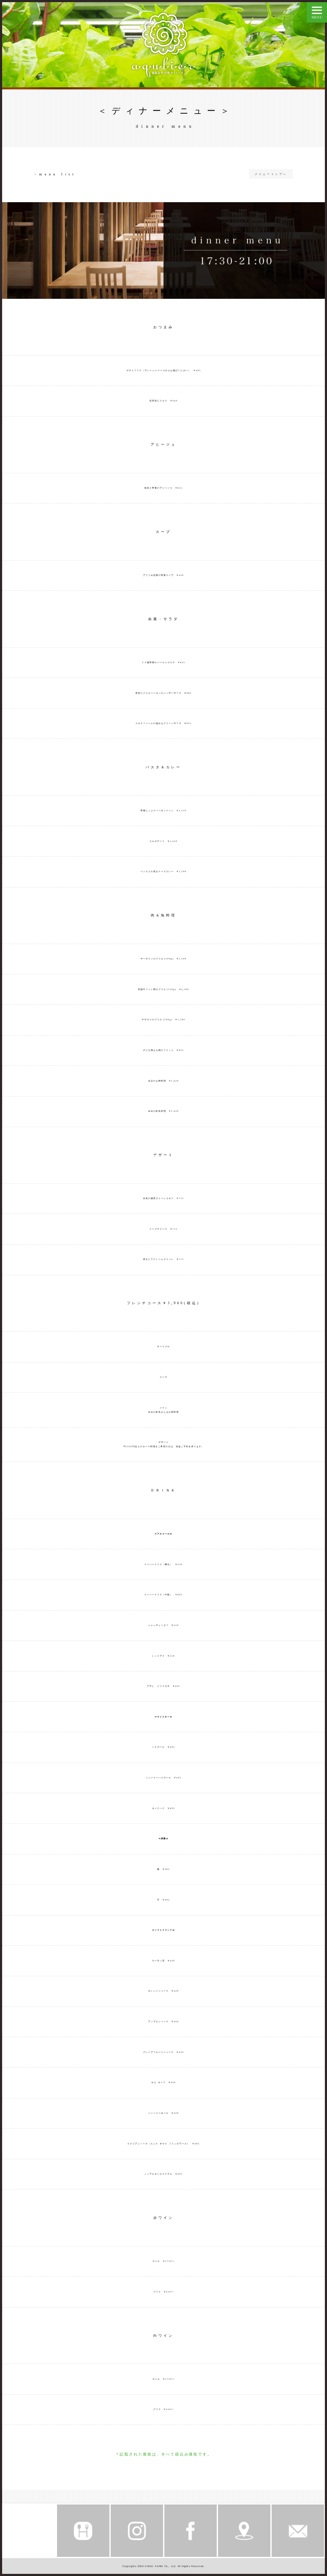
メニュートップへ (271, 174)
